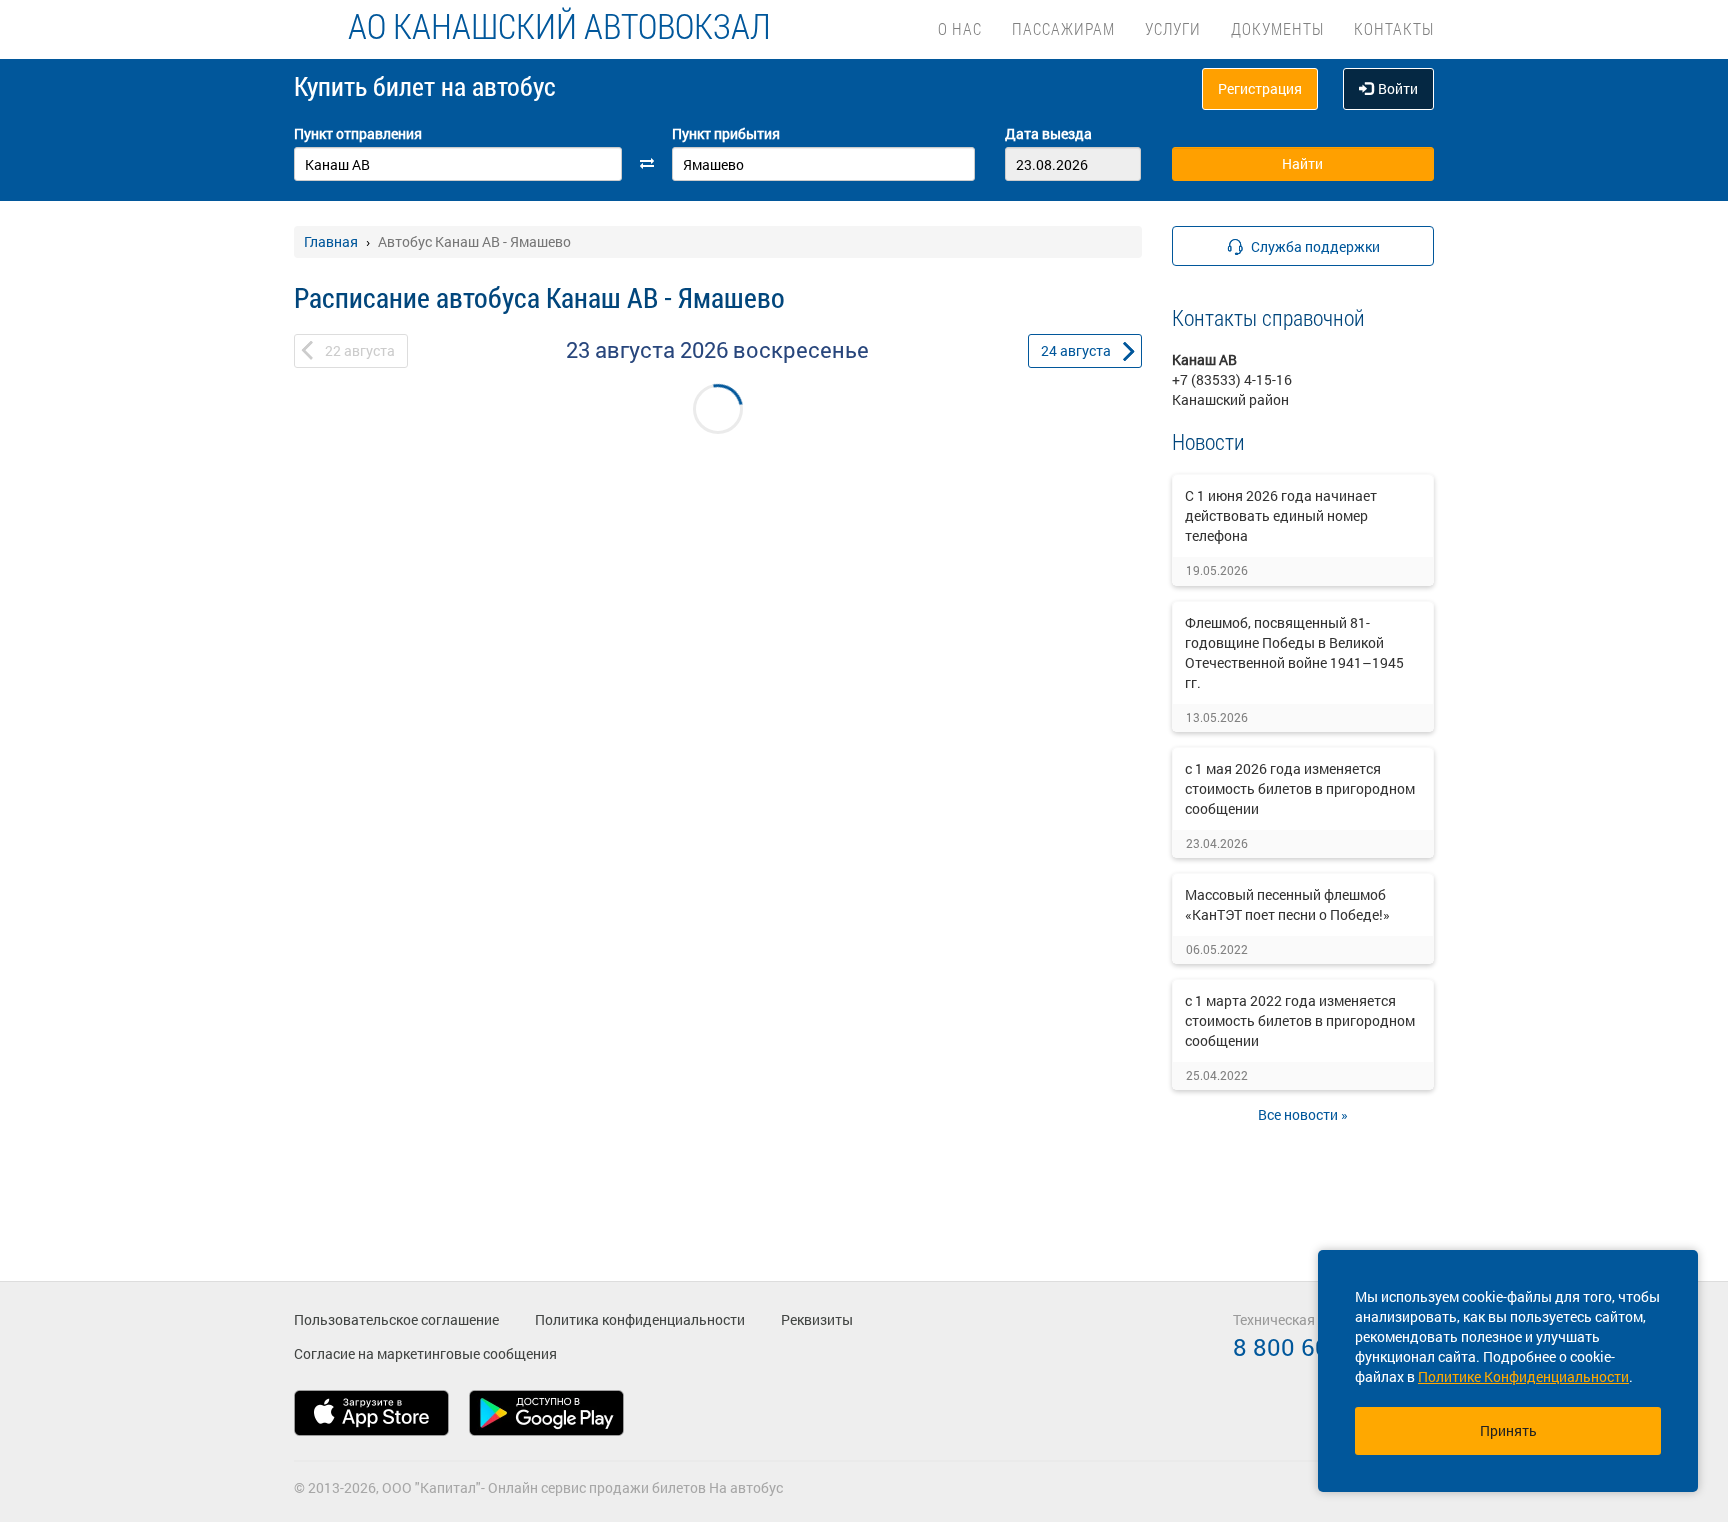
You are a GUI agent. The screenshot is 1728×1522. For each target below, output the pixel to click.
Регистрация (1260, 88)
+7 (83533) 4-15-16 (1232, 379)
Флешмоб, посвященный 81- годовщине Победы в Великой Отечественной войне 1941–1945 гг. (1294, 652)
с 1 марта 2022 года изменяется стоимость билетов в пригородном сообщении (1300, 1020)
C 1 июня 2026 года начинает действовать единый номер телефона (1281, 515)
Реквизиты (817, 1319)
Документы (1277, 28)
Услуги (1173, 28)
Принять (1508, 1430)
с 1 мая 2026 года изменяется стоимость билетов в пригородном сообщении (1300, 788)
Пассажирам (1063, 28)
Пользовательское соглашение (396, 1319)
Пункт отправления (358, 133)
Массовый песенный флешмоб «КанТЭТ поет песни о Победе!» (1287, 904)
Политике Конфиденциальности (1523, 1376)
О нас (960, 28)
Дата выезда (1048, 133)
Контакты (1394, 28)
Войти (1398, 88)
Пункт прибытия (726, 133)
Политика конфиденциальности (640, 1319)
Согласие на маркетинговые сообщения (425, 1353)
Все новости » (1303, 1114)
